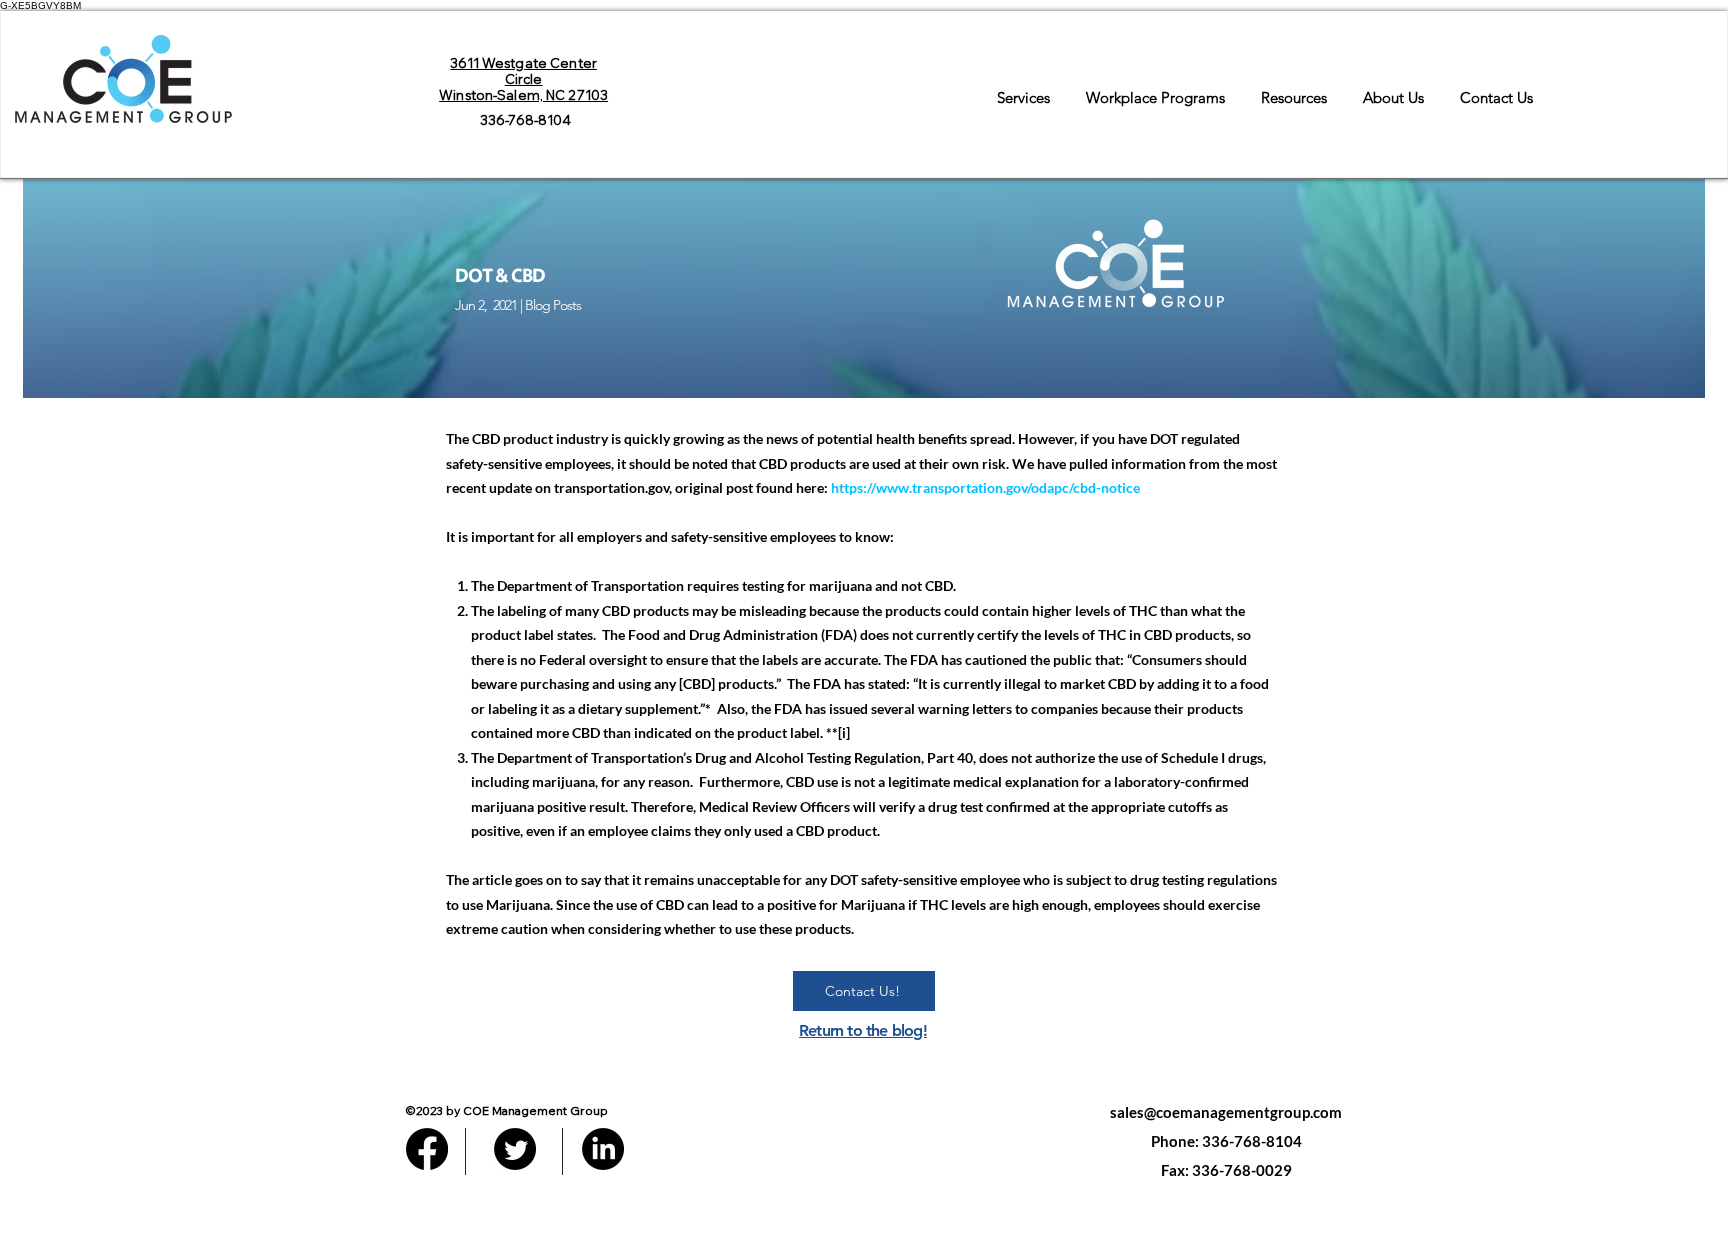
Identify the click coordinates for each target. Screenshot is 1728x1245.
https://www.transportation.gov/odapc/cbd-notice (985, 487)
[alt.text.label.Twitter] (515, 1149)
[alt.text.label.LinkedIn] (603, 1149)
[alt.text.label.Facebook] (427, 1149)
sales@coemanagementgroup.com (1226, 1112)
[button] (1023, 88)
